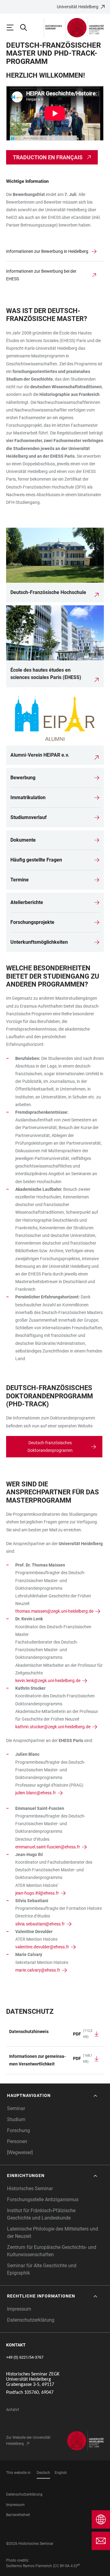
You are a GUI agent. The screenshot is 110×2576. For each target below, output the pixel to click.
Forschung (18, 2130)
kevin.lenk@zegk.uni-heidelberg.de (48, 1681)
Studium (16, 2119)
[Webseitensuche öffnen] (26, 28)
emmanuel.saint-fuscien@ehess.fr (48, 1847)
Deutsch (43, 2473)
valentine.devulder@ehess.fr (42, 1947)
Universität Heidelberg (78, 7)
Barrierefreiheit (18, 2515)
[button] (53, 2096)
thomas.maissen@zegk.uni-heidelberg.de (54, 1611)
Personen (17, 2141)
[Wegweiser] (20, 2152)
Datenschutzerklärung (31, 2320)
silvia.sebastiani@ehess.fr (40, 1924)
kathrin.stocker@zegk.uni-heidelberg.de (53, 1727)
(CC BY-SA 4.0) (65, 2566)
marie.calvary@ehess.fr (38, 1970)
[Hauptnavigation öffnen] (13, 28)
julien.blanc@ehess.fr (36, 1793)
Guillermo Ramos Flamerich (29, 2566)
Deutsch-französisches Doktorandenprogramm (50, 1447)
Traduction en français (48, 157)
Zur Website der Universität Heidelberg (28, 2441)
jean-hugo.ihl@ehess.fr (37, 1893)
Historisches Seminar (30, 2188)
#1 (79, 2565)
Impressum (19, 2309)
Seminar (16, 2108)
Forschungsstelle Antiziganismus (43, 2200)
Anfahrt (13, 2410)
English (61, 2473)
